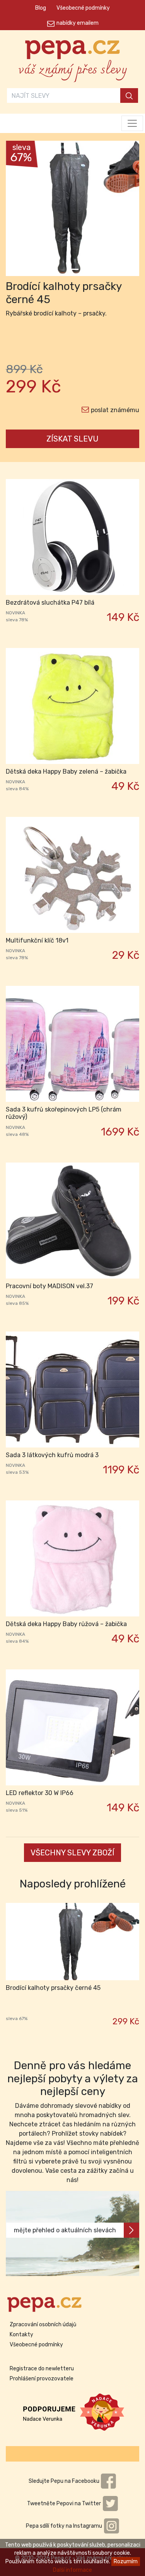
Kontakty (21, 2335)
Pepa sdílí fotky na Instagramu (65, 2526)
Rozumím (126, 2562)
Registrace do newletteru (42, 2369)
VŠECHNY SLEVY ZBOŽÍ (72, 1853)
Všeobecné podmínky (83, 8)
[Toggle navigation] (132, 123)
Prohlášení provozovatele (42, 2379)
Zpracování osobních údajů (43, 2325)
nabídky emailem (78, 23)
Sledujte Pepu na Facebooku (65, 2481)
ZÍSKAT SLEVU (72, 439)
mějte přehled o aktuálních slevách (65, 2230)
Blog (41, 8)
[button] (16, 210)
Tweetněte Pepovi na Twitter (65, 2504)
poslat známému (115, 410)
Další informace (72, 2570)
